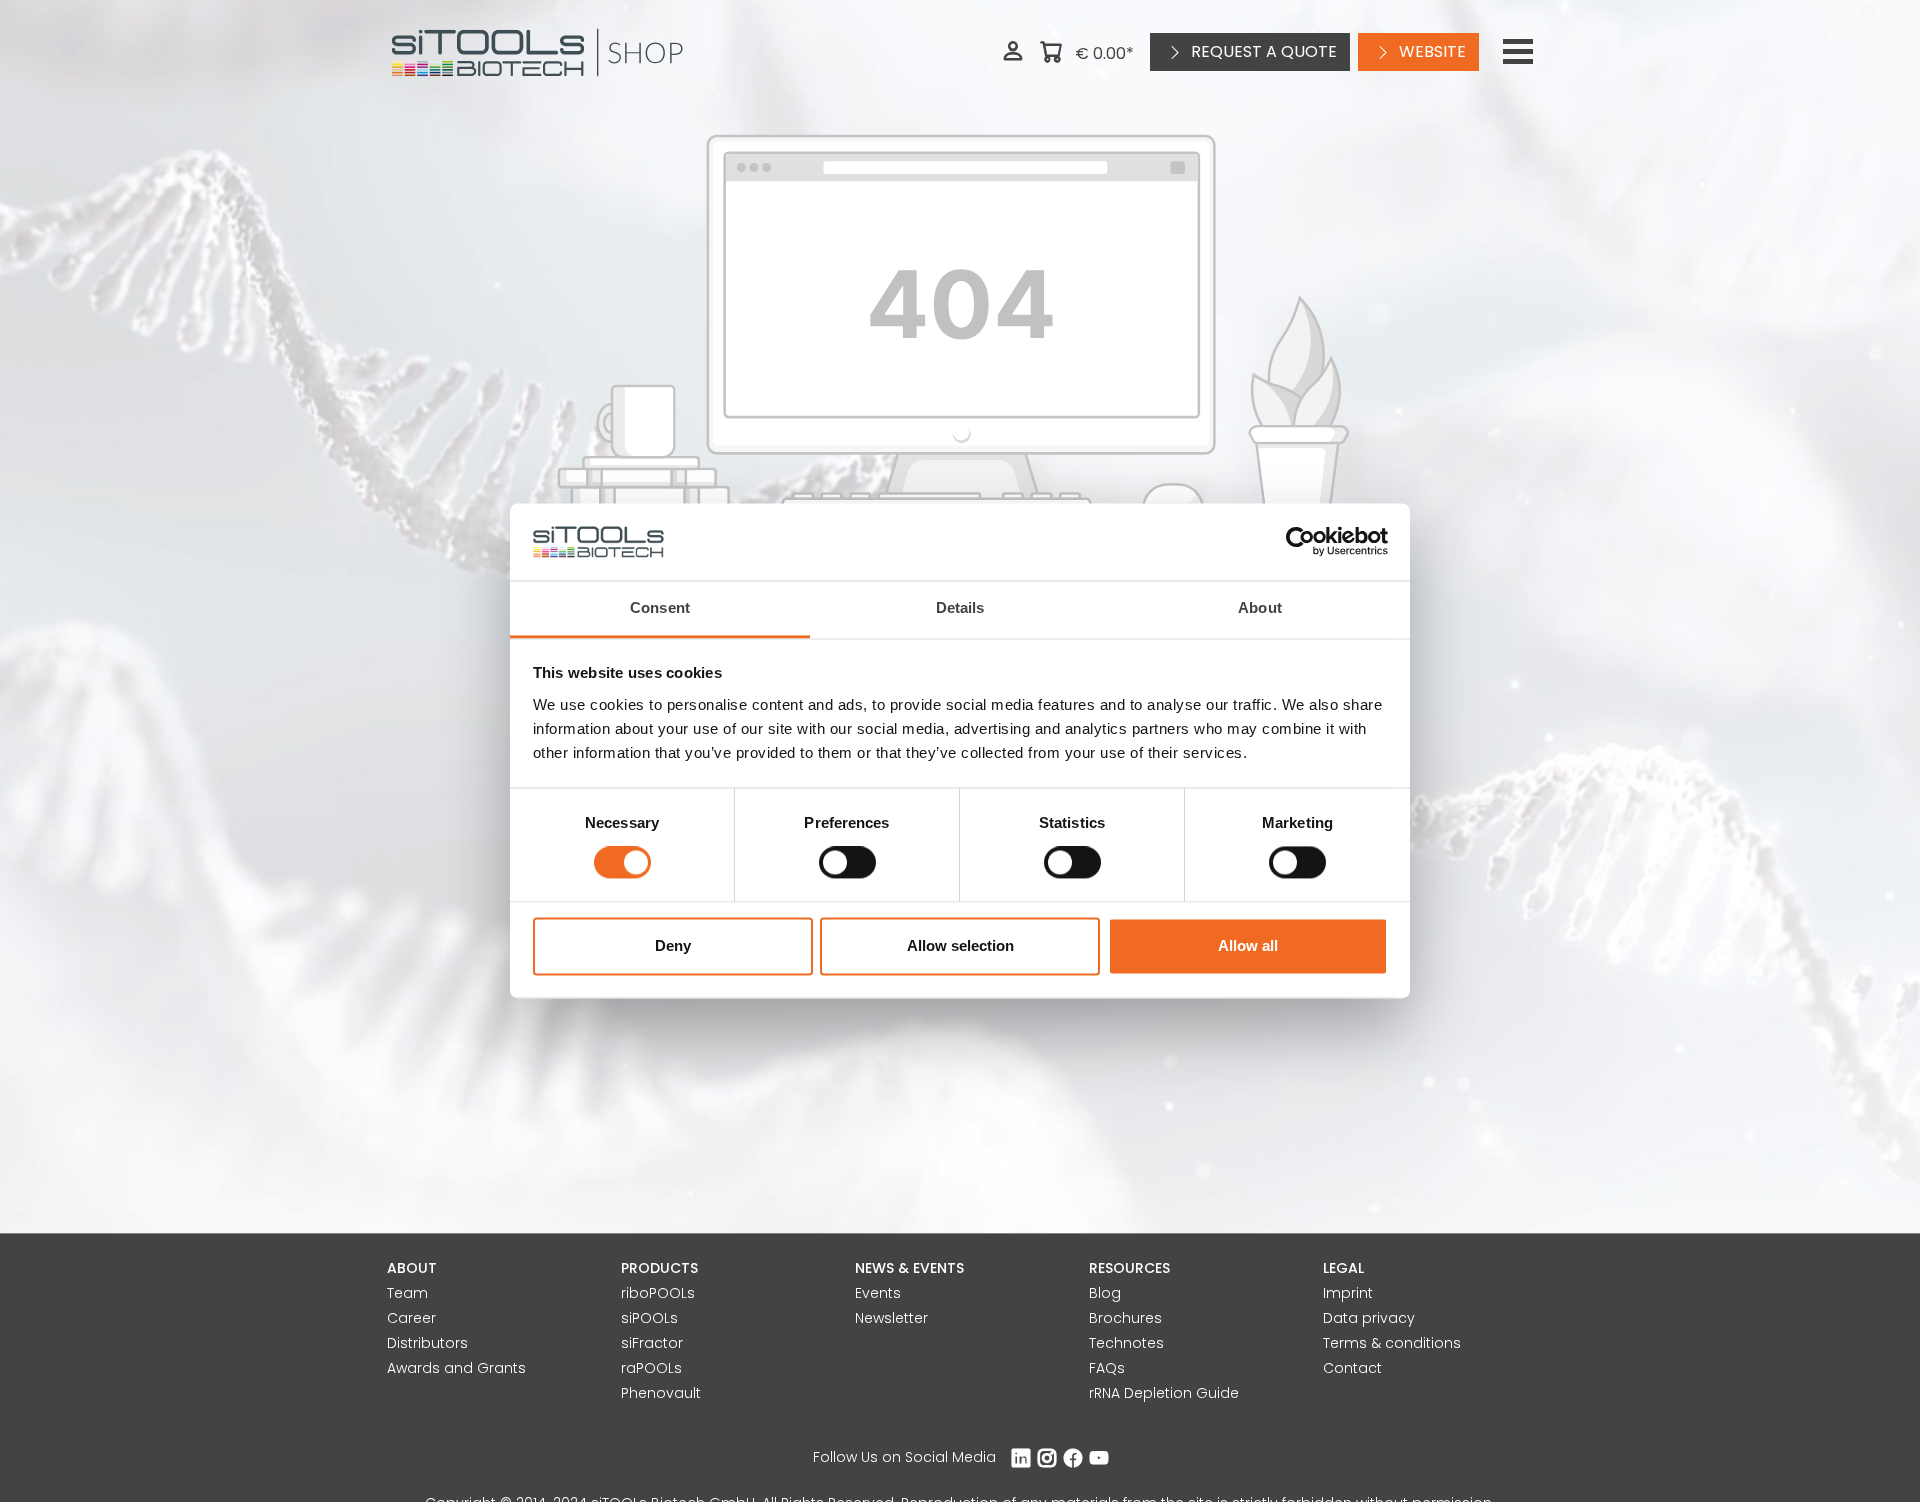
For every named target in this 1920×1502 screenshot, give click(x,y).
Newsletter (891, 1318)
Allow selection (960, 945)
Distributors (427, 1343)
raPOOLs (651, 1368)
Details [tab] (960, 607)
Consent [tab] (660, 607)
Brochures (1125, 1318)
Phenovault (661, 1393)
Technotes (1126, 1343)
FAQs (1107, 1368)
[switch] (847, 863)
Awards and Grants (456, 1368)
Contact (1352, 1368)
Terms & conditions (1392, 1343)
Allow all (1248, 945)
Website (1430, 51)
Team (407, 1293)
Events (878, 1293)
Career (411, 1318)
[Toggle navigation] (1518, 52)
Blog (1105, 1293)
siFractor (652, 1343)
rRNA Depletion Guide (1164, 1393)
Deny (673, 945)
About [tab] (1260, 607)
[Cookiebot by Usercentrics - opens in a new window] (1300, 542)
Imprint (1348, 1293)
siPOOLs (649, 1318)
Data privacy (1369, 1318)
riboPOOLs (658, 1293)
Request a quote (1262, 51)
